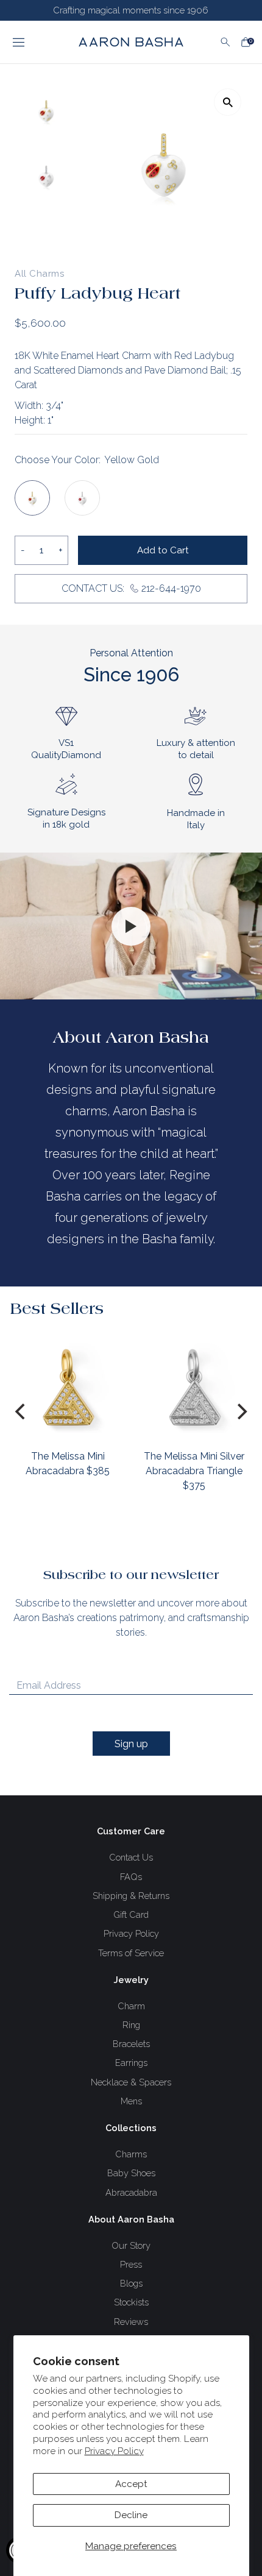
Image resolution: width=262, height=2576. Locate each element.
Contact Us (131, 1857)
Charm (131, 2006)
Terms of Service (131, 1953)
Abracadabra (131, 2192)
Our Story (131, 2245)
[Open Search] (225, 42)
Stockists (131, 2302)
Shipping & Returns (131, 1896)
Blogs (131, 2283)
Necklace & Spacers (131, 2082)
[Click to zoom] (228, 102)
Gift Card (131, 1914)
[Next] (241, 1411)
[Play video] (131, 926)
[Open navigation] (35, 42)
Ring (131, 2025)
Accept (131, 2484)
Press (131, 2264)
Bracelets (131, 2044)
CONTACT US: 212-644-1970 (131, 588)
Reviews (131, 2322)
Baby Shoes (131, 2173)
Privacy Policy (114, 2451)
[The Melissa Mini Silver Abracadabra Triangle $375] (194, 1387)
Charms (131, 2154)
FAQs (131, 1877)
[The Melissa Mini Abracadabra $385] (68, 1387)
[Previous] (21, 1411)
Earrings (131, 2063)
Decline (131, 2515)
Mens (131, 2101)
